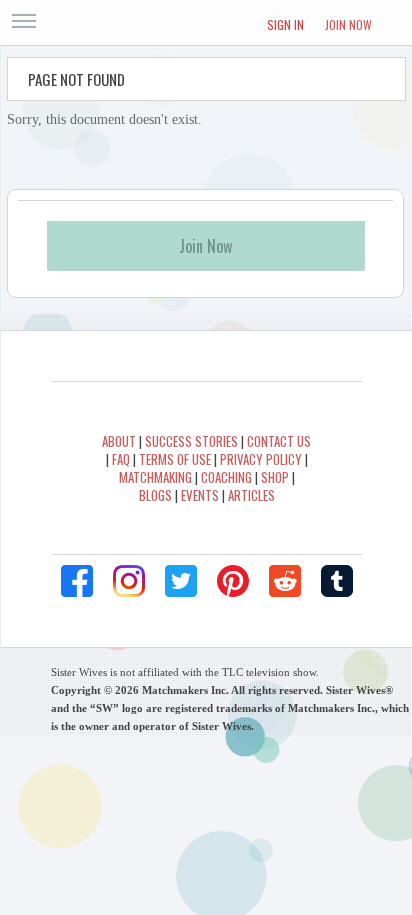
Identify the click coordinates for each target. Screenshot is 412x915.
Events (200, 495)
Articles (251, 495)
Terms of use (175, 459)
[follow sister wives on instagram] (129, 581)
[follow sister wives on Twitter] (181, 581)
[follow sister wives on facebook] (77, 581)
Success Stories (191, 441)
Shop (275, 477)
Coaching (226, 477)
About (119, 441)
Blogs (155, 495)
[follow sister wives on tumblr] (337, 581)
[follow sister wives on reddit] (285, 581)
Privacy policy (261, 459)
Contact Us (279, 441)
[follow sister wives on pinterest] (233, 581)
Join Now (348, 24)
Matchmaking (155, 477)
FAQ (121, 459)
